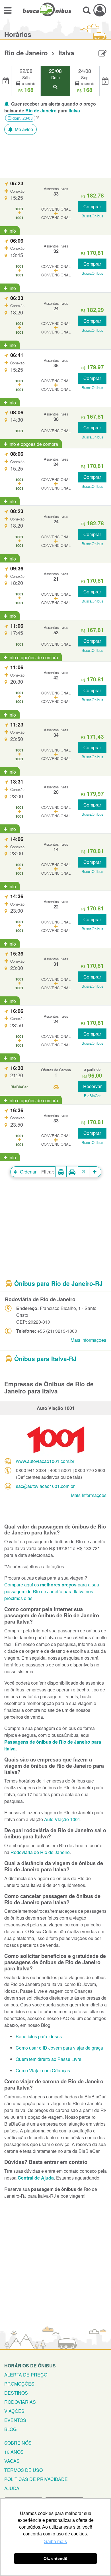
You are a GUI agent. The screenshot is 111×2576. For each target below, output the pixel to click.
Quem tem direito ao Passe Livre (49, 2059)
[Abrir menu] (8, 10)
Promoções (19, 2384)
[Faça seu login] (100, 10)
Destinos (16, 2393)
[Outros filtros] (95, 1172)
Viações (14, 2411)
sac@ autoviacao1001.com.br (45, 1486)
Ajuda (12, 2488)
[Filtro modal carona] (72, 1172)
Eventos (15, 2420)
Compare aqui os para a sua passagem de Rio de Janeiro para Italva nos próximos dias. (52, 1591)
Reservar (92, 1086)
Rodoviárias (20, 2402)
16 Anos (14, 2452)
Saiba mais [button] (55, 2542)
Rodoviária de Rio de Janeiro (40, 1852)
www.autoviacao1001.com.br (45, 1461)
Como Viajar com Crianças (43, 2070)
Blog (10, 2429)
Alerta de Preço (26, 2375)
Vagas (12, 2461)
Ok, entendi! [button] (55, 2558)
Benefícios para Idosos (39, 2036)
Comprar (92, 206)
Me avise (23, 129)
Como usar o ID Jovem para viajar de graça (59, 2048)
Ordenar (28, 1172)
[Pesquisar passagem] (87, 10)
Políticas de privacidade (36, 2479)
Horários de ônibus (30, 2366)
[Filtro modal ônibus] (61, 1172)
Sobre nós (18, 2443)
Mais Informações (88, 1340)
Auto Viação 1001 (62, 1819)
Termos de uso (23, 2470)
